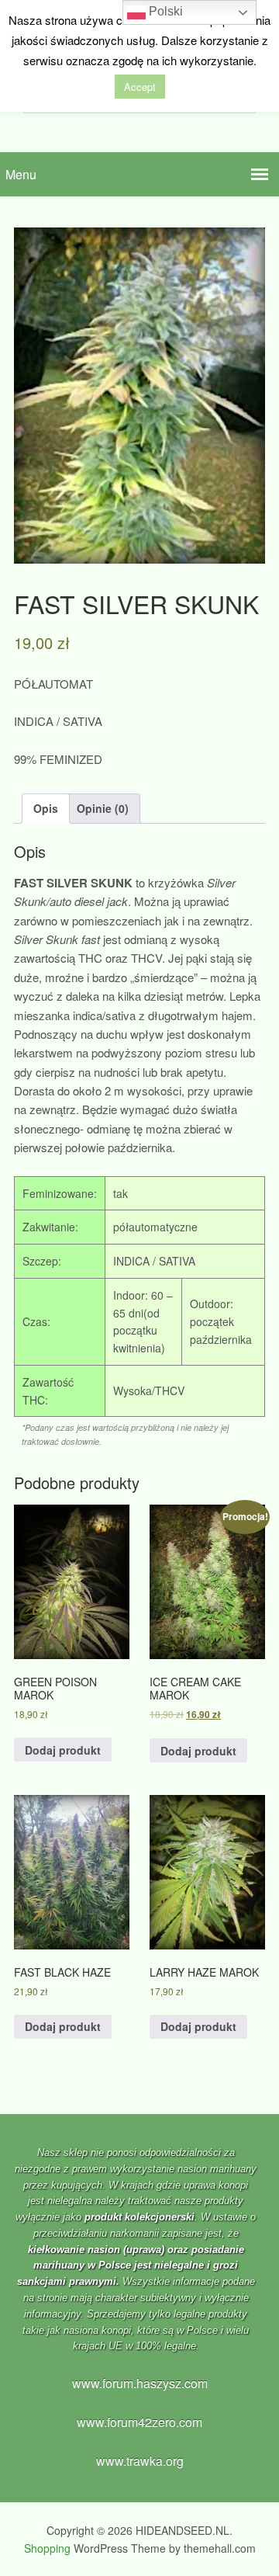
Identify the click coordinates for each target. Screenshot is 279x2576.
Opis (46, 808)
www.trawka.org (140, 2461)
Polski (164, 11)
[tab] (46, 809)
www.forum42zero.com (139, 2422)
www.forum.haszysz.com (140, 2383)
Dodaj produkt (63, 1750)
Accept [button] (140, 87)
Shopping (47, 2548)
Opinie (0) (103, 808)
